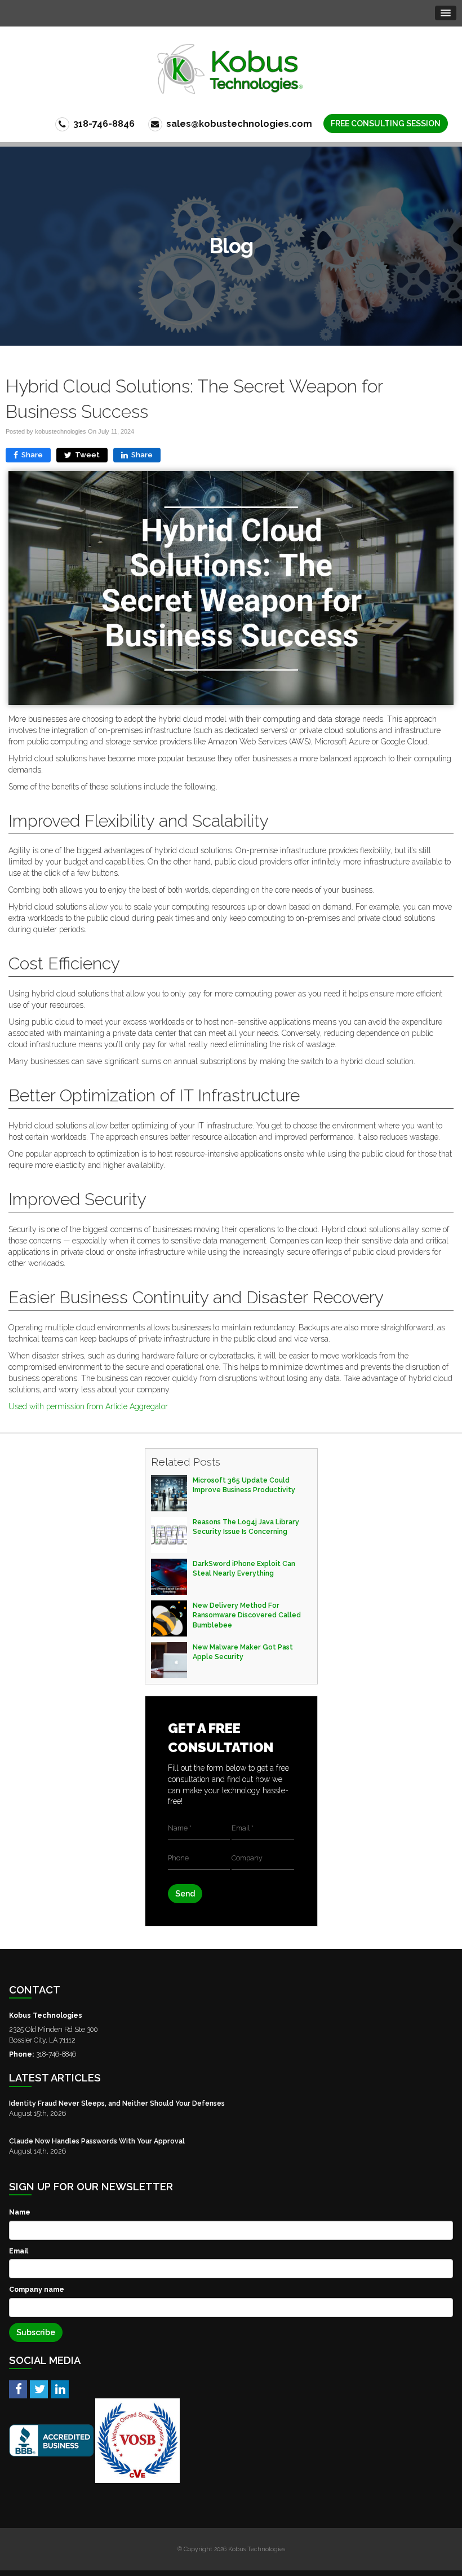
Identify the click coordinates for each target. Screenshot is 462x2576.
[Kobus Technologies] (231, 69)
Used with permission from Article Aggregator (88, 1406)
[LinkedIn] (60, 2389)
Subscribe (36, 2332)
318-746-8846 (103, 124)
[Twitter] (39, 2389)
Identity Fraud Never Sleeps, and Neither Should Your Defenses (117, 2103)
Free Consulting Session (386, 123)
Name (20, 2212)
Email (19, 2251)
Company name (37, 2289)
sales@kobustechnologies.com (238, 124)
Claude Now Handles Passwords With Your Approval (97, 2141)
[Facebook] (18, 2389)
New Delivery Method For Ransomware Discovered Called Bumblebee (247, 1615)
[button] (446, 13)
